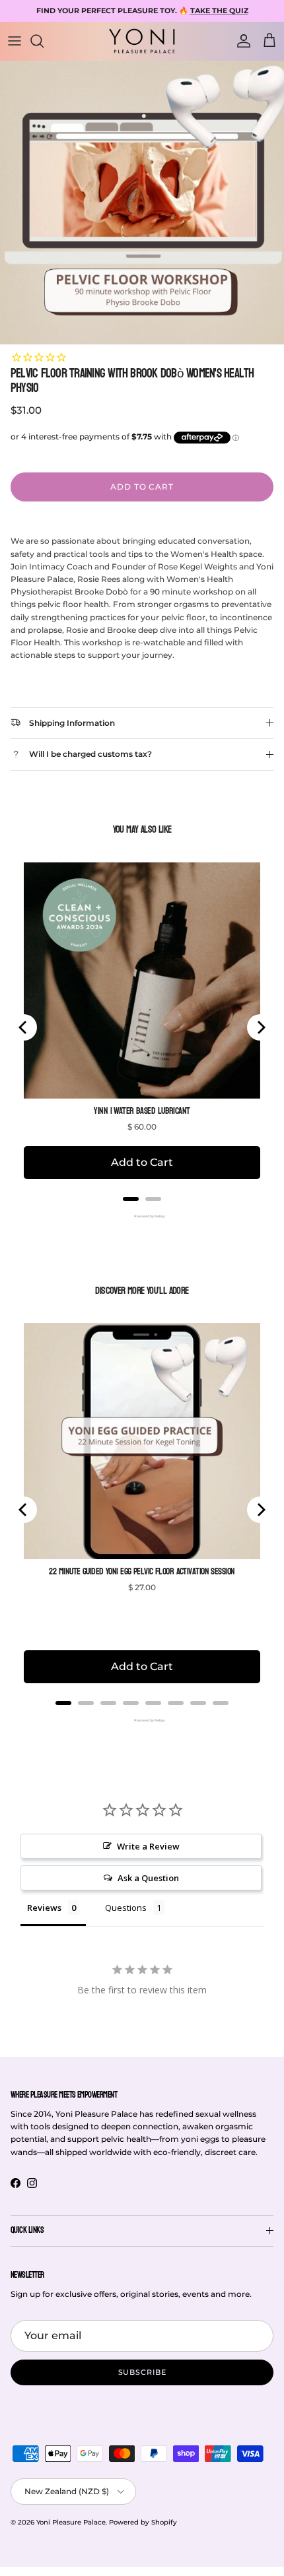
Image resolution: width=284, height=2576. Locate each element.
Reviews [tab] (44, 1908)
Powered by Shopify (143, 2522)
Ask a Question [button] (148, 1878)
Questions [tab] (126, 1908)
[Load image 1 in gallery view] (142, 203)
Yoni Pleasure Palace (71, 2522)
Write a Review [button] (148, 1846)
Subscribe (142, 2372)
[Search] (44, 41)
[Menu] (15, 41)
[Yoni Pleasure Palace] (142, 41)
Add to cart (142, 487)
